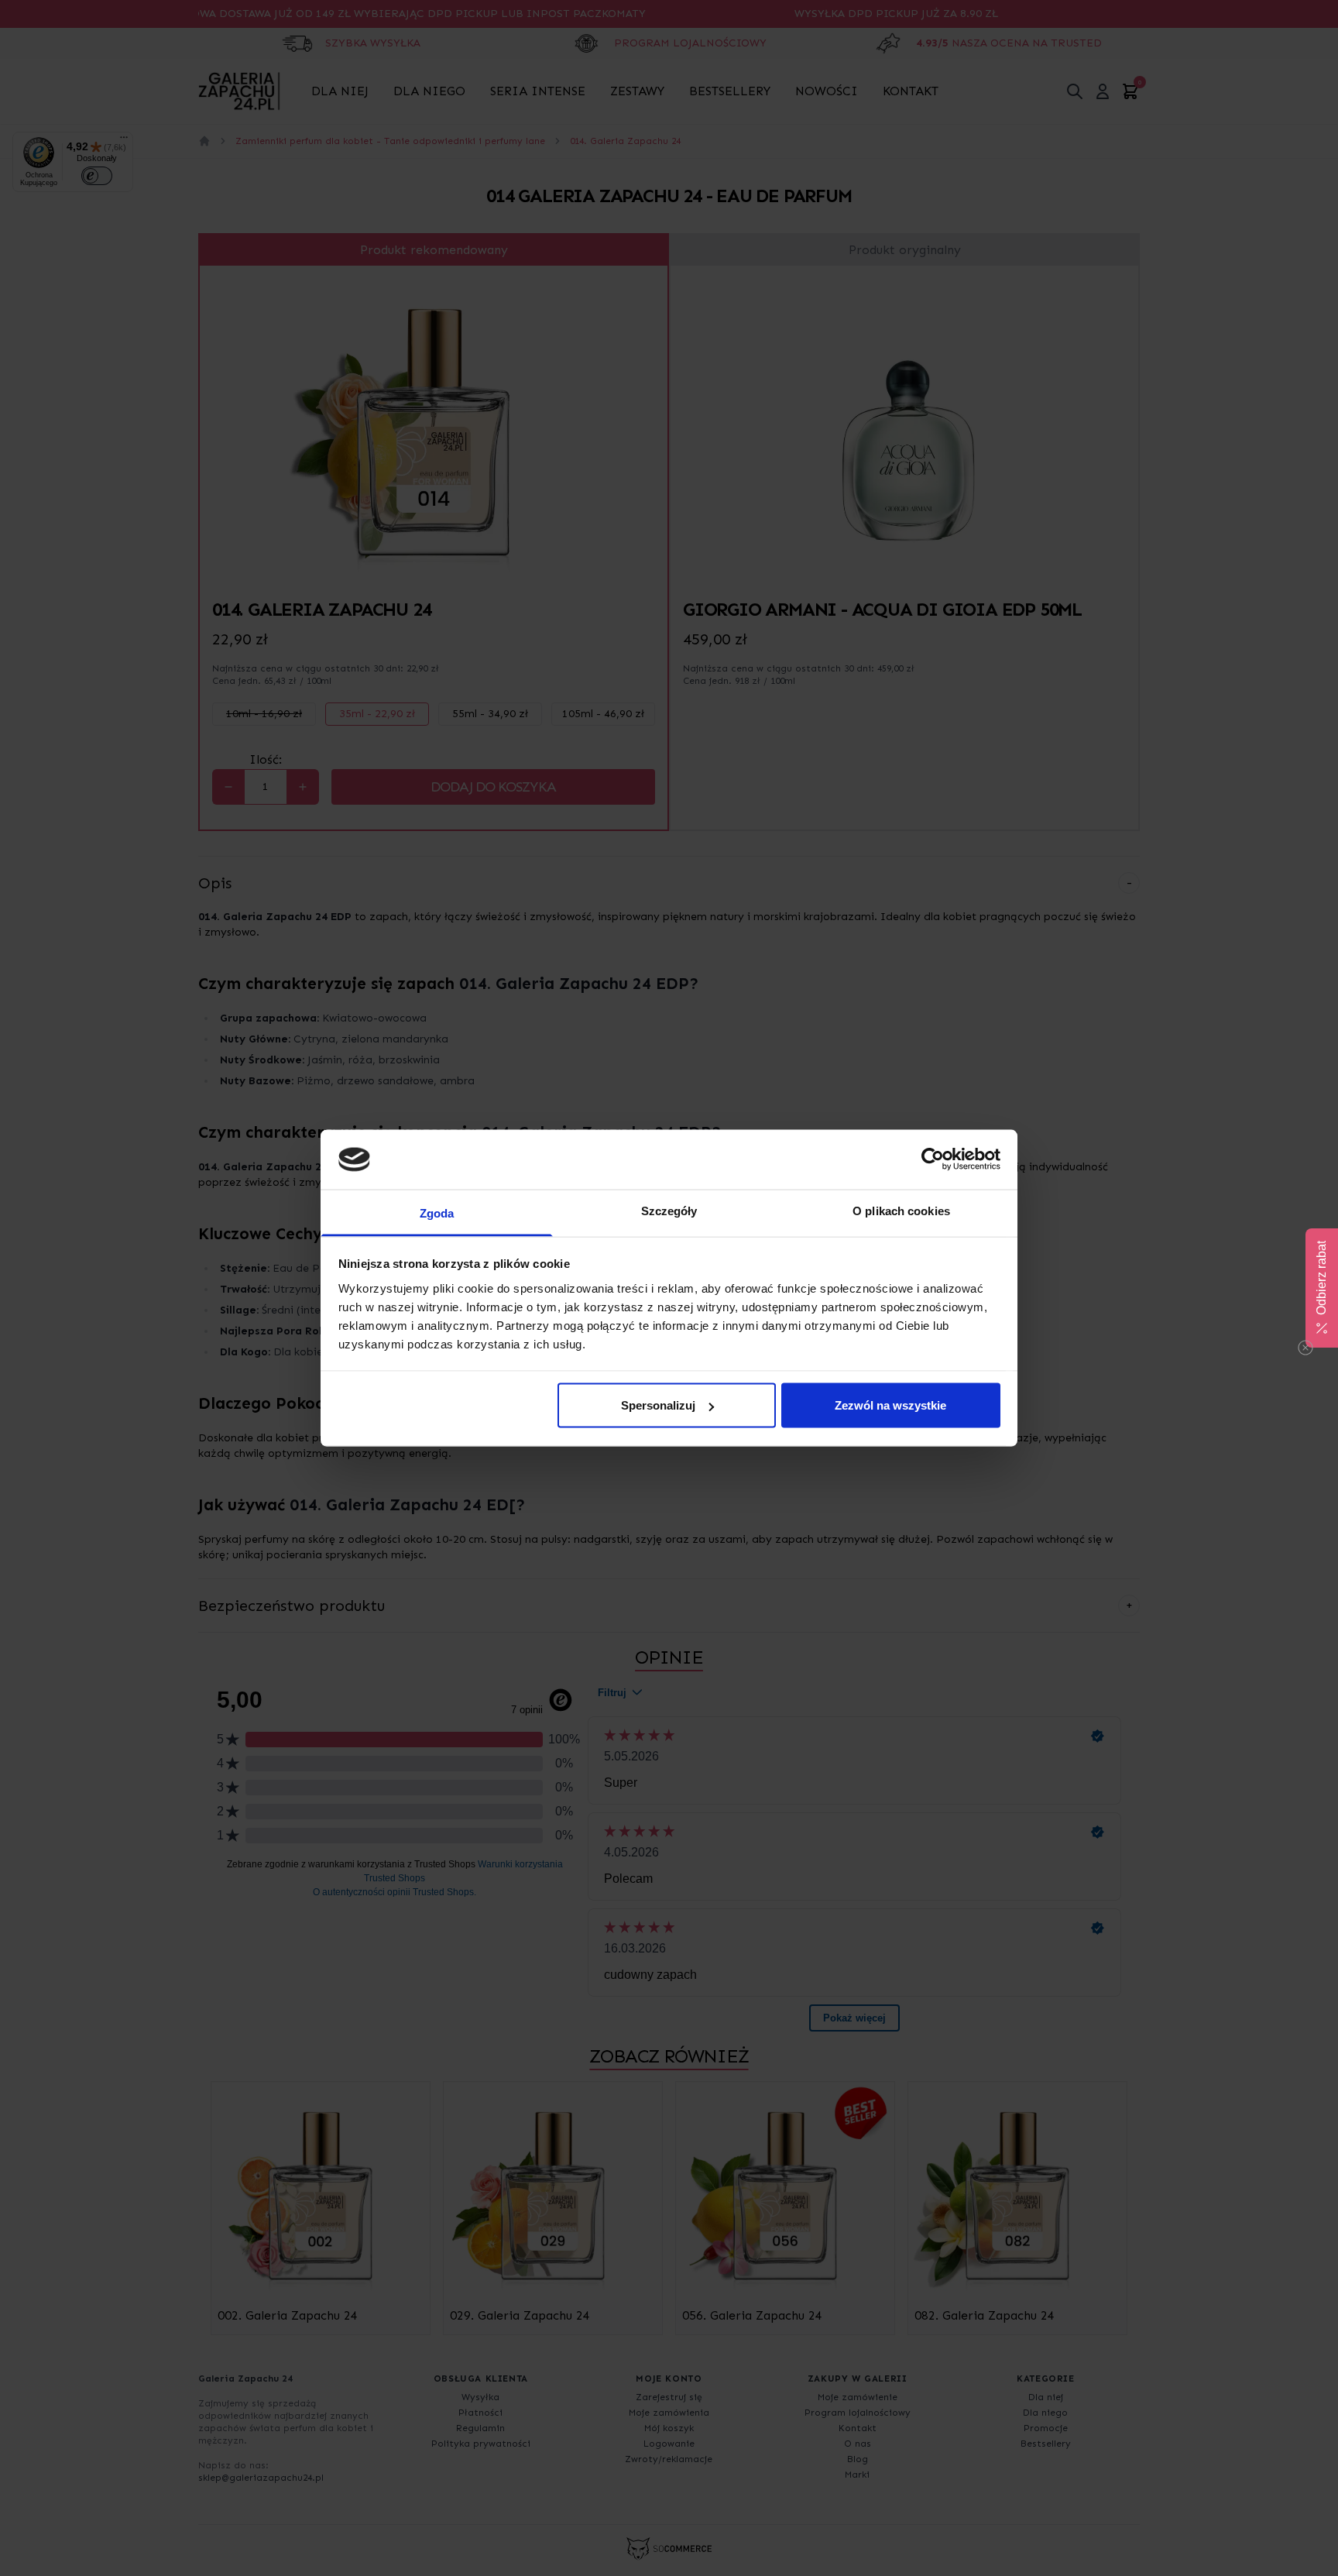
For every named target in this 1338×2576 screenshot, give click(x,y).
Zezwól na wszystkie (890, 1405)
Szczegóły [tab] (669, 1210)
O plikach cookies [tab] (901, 1210)
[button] (1322, 1288)
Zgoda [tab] (437, 1212)
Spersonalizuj (658, 1405)
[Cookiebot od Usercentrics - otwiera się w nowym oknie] (933, 1159)
